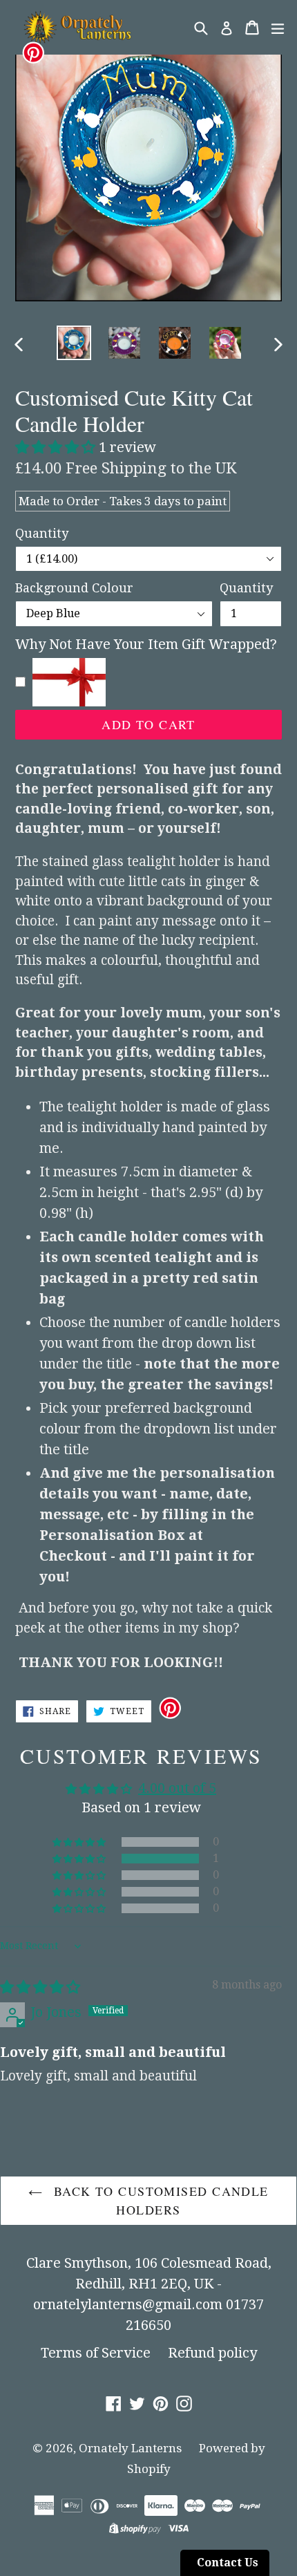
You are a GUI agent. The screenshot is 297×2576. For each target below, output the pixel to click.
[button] (57, 447)
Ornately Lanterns (130, 2448)
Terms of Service (96, 2353)
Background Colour (74, 588)
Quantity (42, 533)
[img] (40, 1987)
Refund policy (212, 2353)
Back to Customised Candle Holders (159, 2200)
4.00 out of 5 (177, 1788)
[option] (74, 343)
